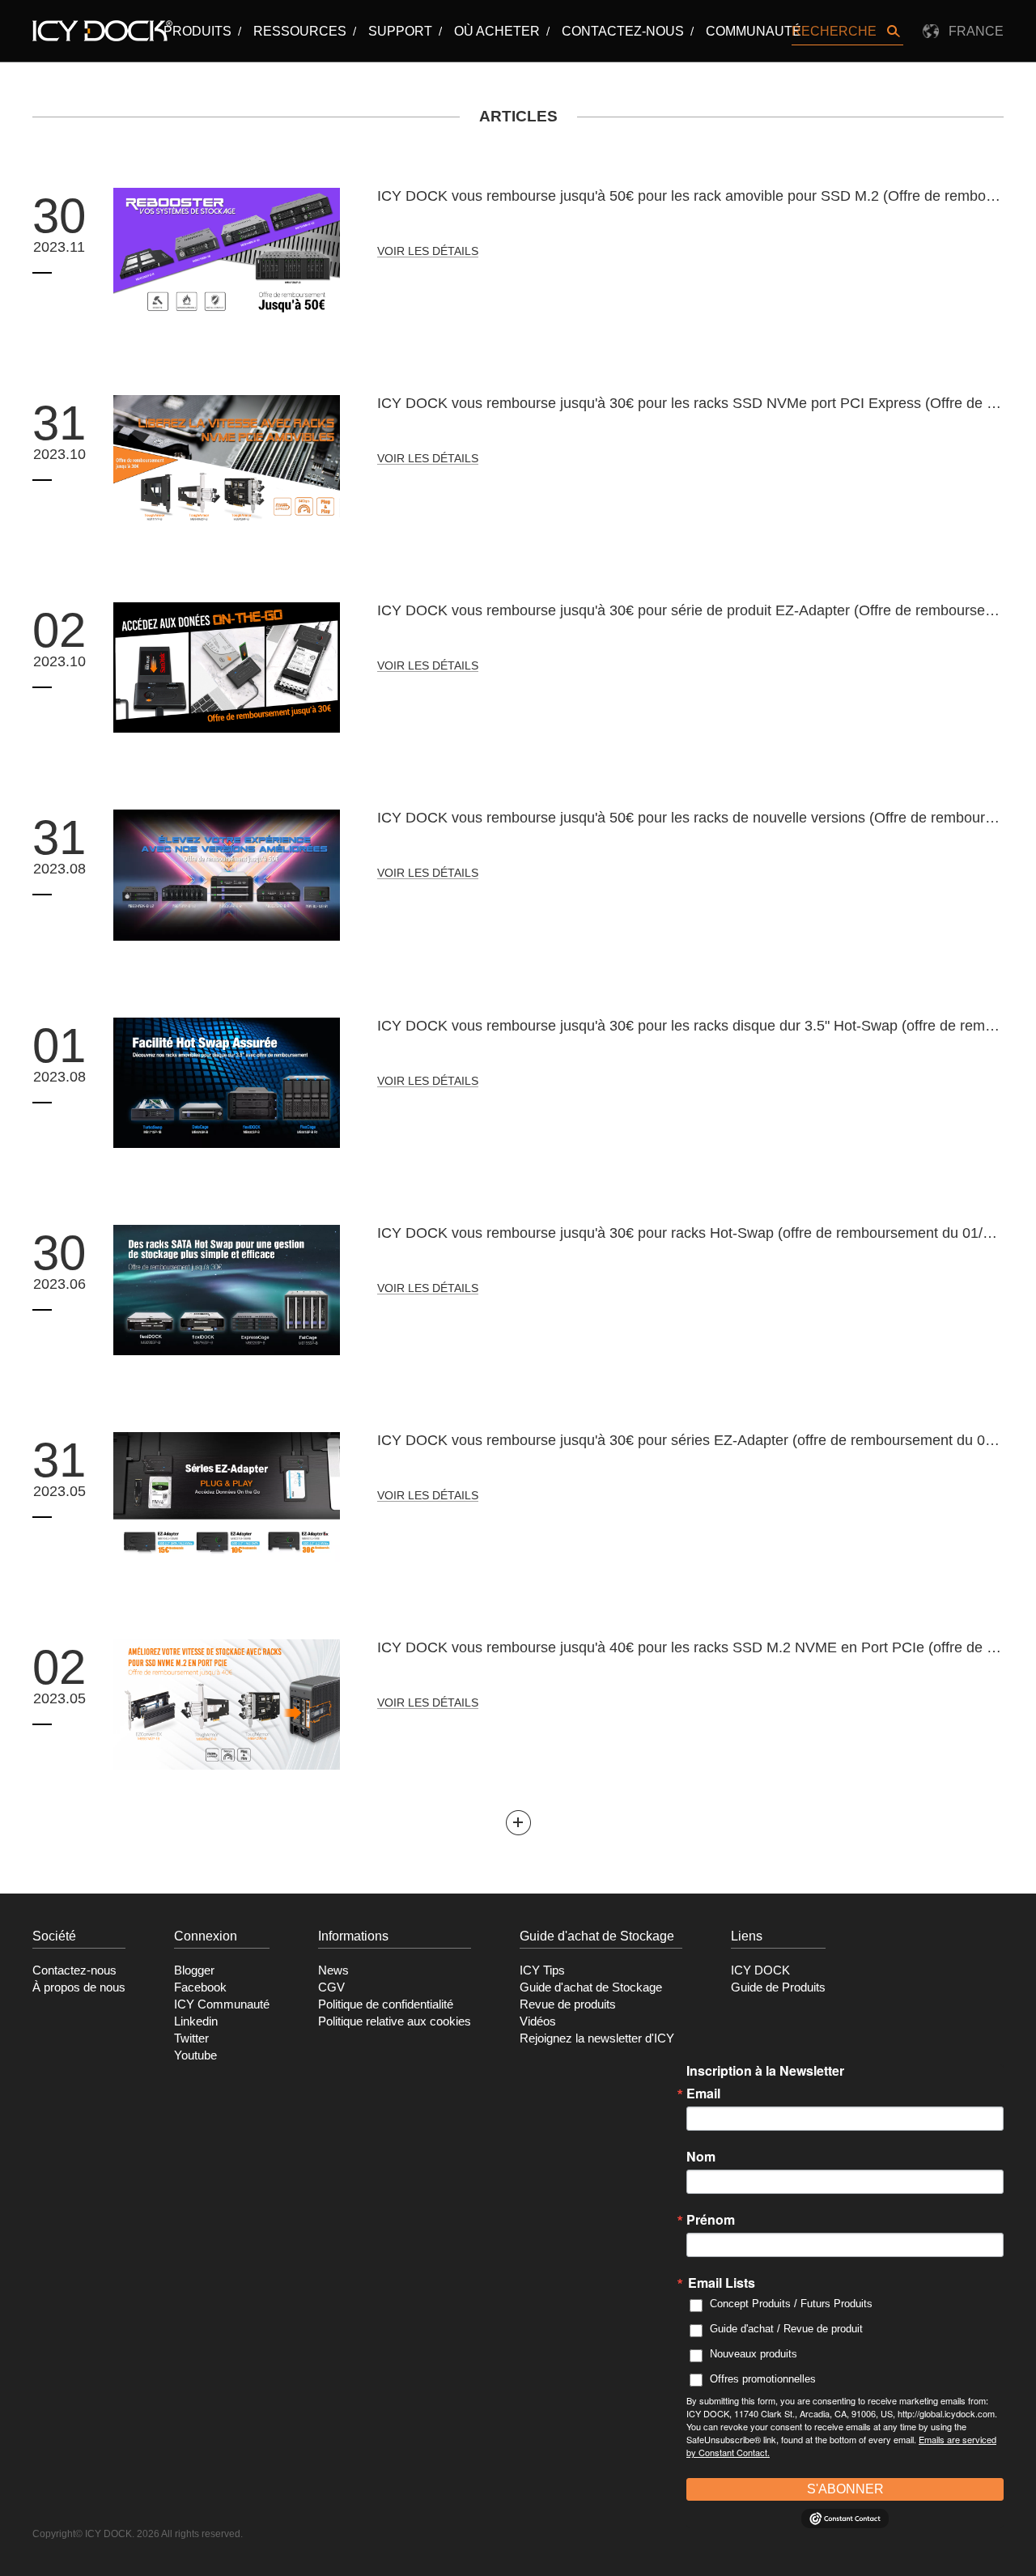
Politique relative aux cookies (395, 2021)
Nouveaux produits (754, 2354)
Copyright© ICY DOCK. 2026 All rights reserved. (138, 2534)
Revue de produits (568, 2004)
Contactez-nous (623, 31)
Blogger (194, 1970)
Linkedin (196, 2021)
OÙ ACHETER (497, 31)
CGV (331, 1987)
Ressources (300, 31)
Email (703, 2094)
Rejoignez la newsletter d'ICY (597, 2038)
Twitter (191, 2038)
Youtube (195, 2055)
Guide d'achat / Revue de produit (786, 2329)
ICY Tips (542, 1970)
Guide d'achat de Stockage (591, 1987)
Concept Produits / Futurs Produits (791, 2304)
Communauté (754, 31)
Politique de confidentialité (386, 2004)
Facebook (200, 1987)
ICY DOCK (760, 1970)
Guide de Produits (778, 1987)
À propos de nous (79, 1987)
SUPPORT (400, 31)
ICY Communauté (222, 2004)
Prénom (711, 2220)
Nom (701, 2157)
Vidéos (538, 2021)
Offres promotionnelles (763, 2379)
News (333, 1970)
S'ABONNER (845, 2489)
